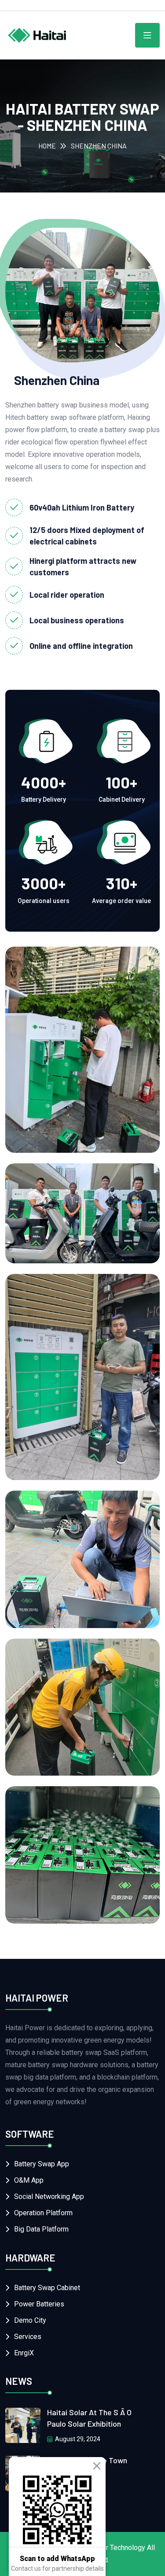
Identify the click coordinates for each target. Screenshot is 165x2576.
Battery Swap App (42, 2164)
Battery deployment (72, 1916)
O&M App (29, 2180)
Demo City (30, 2320)
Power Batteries (39, 2304)
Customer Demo (62, 1472)
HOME (47, 146)
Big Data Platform (41, 2229)
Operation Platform (43, 2213)
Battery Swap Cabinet (47, 2288)
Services (28, 2337)
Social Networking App (49, 2197)
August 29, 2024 (78, 2439)
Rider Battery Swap (70, 1768)
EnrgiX (24, 2353)
